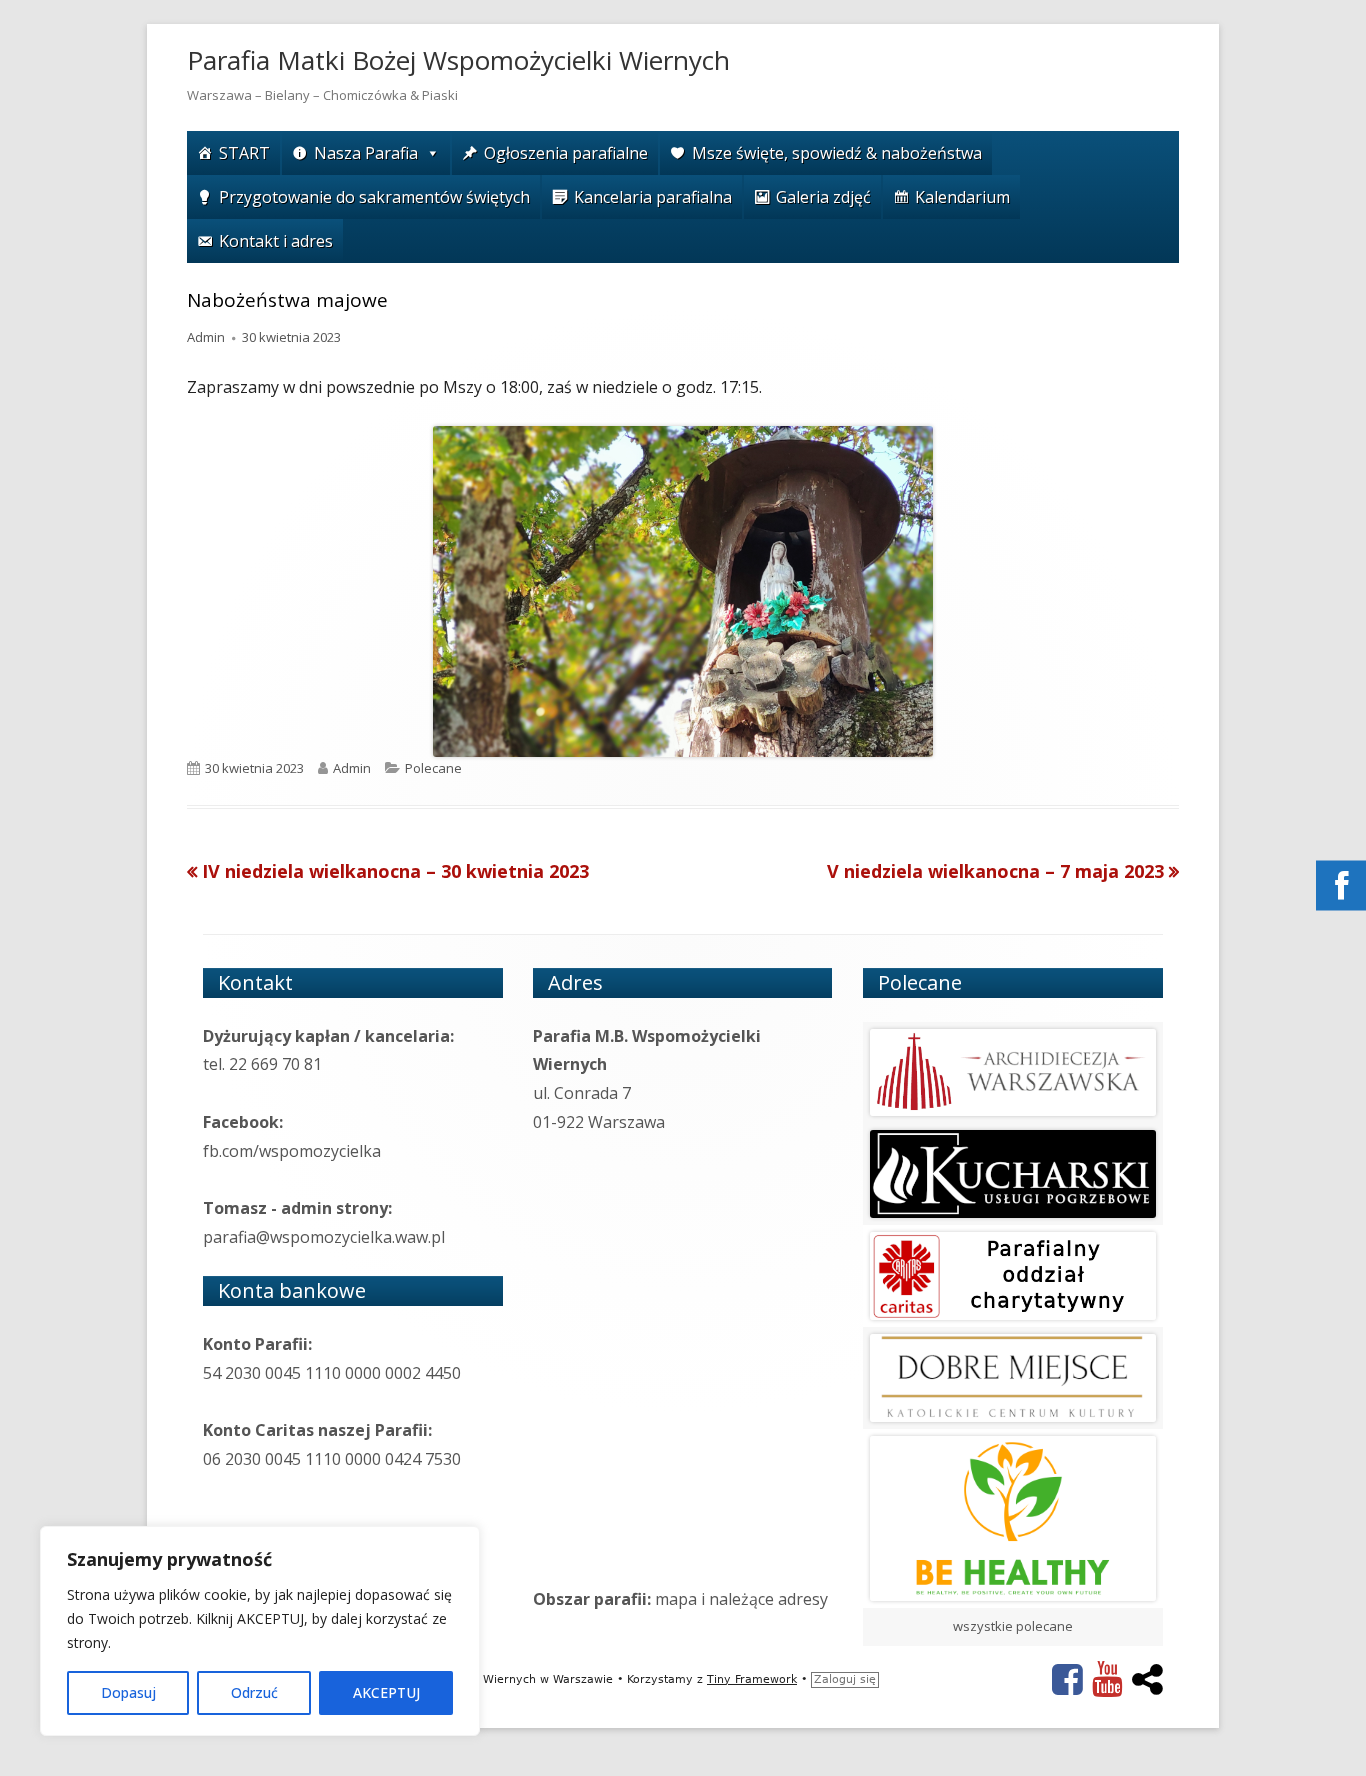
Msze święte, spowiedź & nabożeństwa (837, 153)
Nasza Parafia (366, 153)
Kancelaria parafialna (653, 197)
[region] (260, 1631)
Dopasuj (128, 1692)
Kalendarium (962, 197)
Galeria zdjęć (823, 197)
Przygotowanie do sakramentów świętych (374, 197)
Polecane (433, 768)
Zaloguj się (845, 1679)
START (244, 153)
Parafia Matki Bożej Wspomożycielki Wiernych (458, 60)
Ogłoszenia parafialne (566, 153)
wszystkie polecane (1013, 1626)
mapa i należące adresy (741, 1599)
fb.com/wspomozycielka (292, 1151)
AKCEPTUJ (386, 1692)
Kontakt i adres (276, 241)
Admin (206, 337)
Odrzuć (254, 1692)
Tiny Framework (752, 1679)
